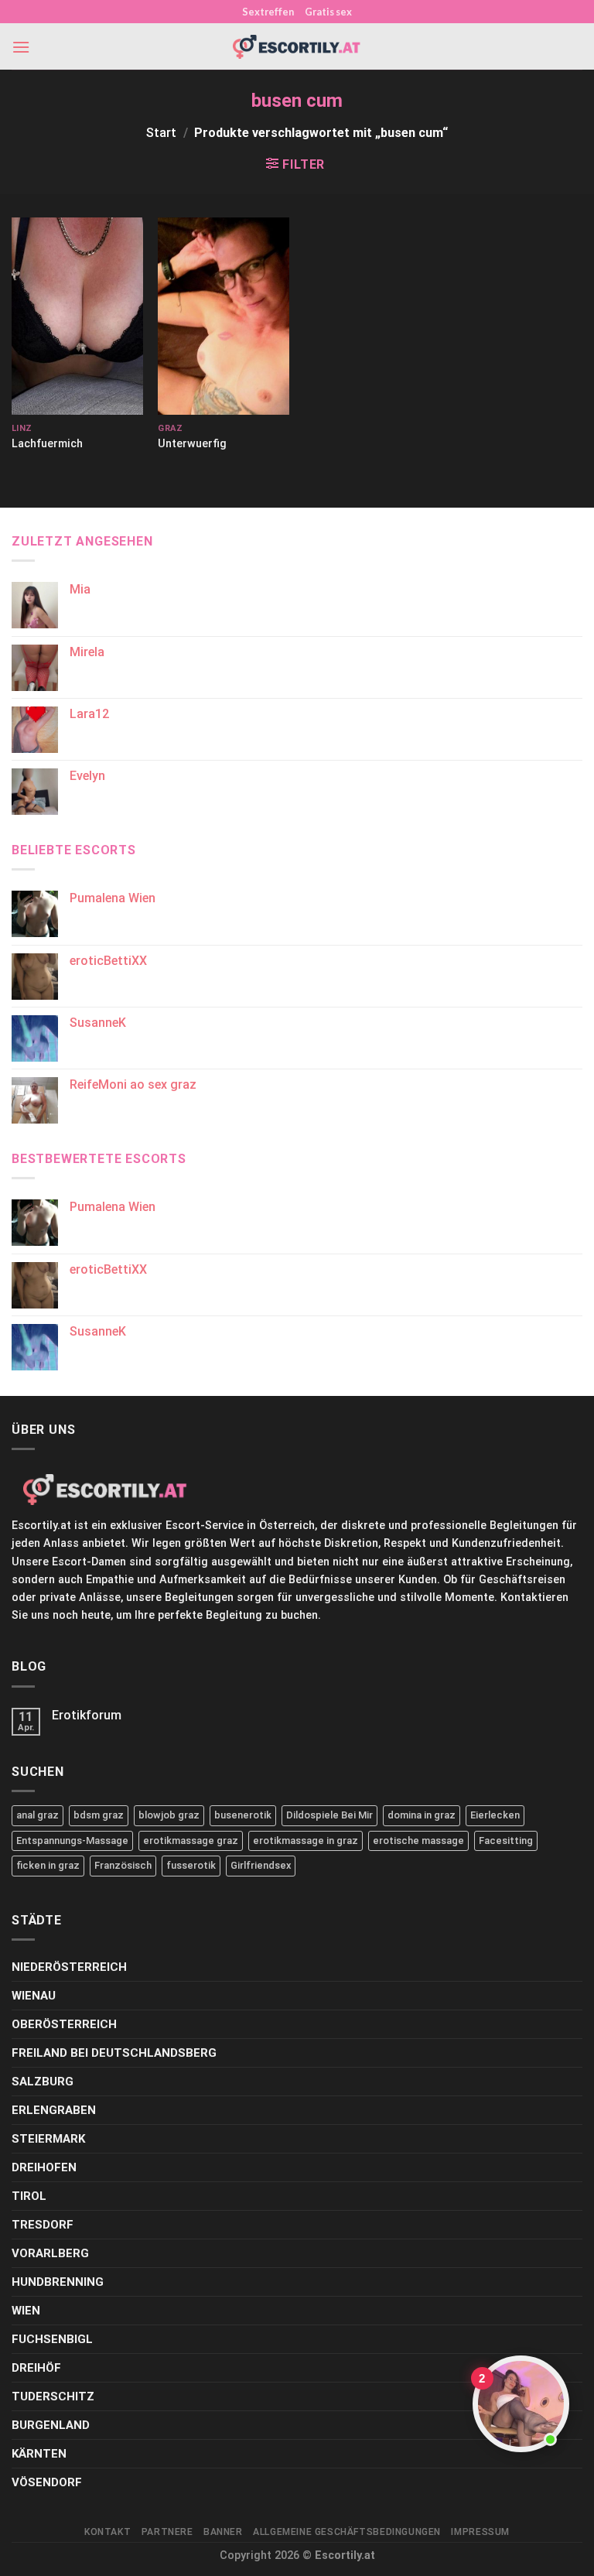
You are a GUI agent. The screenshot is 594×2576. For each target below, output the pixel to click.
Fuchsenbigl (52, 2339)
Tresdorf (43, 2225)
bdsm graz (99, 1815)
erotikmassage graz (191, 1840)
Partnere (167, 2532)
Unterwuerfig (192, 444)
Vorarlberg (50, 2253)
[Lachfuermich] (77, 316)
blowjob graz (169, 1815)
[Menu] (21, 47)
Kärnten (39, 2454)
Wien (26, 2311)
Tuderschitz (53, 2396)
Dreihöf (36, 2368)
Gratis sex (328, 12)
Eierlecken (495, 1815)
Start (161, 133)
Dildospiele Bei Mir (329, 1815)
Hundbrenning (58, 2282)
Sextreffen (268, 12)
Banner (223, 2532)
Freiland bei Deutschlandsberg (114, 2053)
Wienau (34, 1996)
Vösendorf (47, 2482)
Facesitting (506, 1840)
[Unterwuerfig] (224, 316)
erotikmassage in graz (306, 1840)
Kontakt (108, 2532)
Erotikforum (87, 1715)
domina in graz (422, 1815)
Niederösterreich (69, 1967)
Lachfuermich (47, 444)
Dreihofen (44, 2167)
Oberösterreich (64, 2024)
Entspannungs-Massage (72, 1840)
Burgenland (51, 2425)
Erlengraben (54, 2110)
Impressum (480, 2532)
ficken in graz (48, 1865)
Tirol (29, 2196)
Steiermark (48, 2139)
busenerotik (243, 1815)
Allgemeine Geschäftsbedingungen (347, 2532)
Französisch (123, 1865)
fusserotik (191, 1865)
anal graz (38, 1815)
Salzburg (43, 2082)
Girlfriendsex (261, 1865)
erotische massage (418, 1840)
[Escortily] (297, 47)
